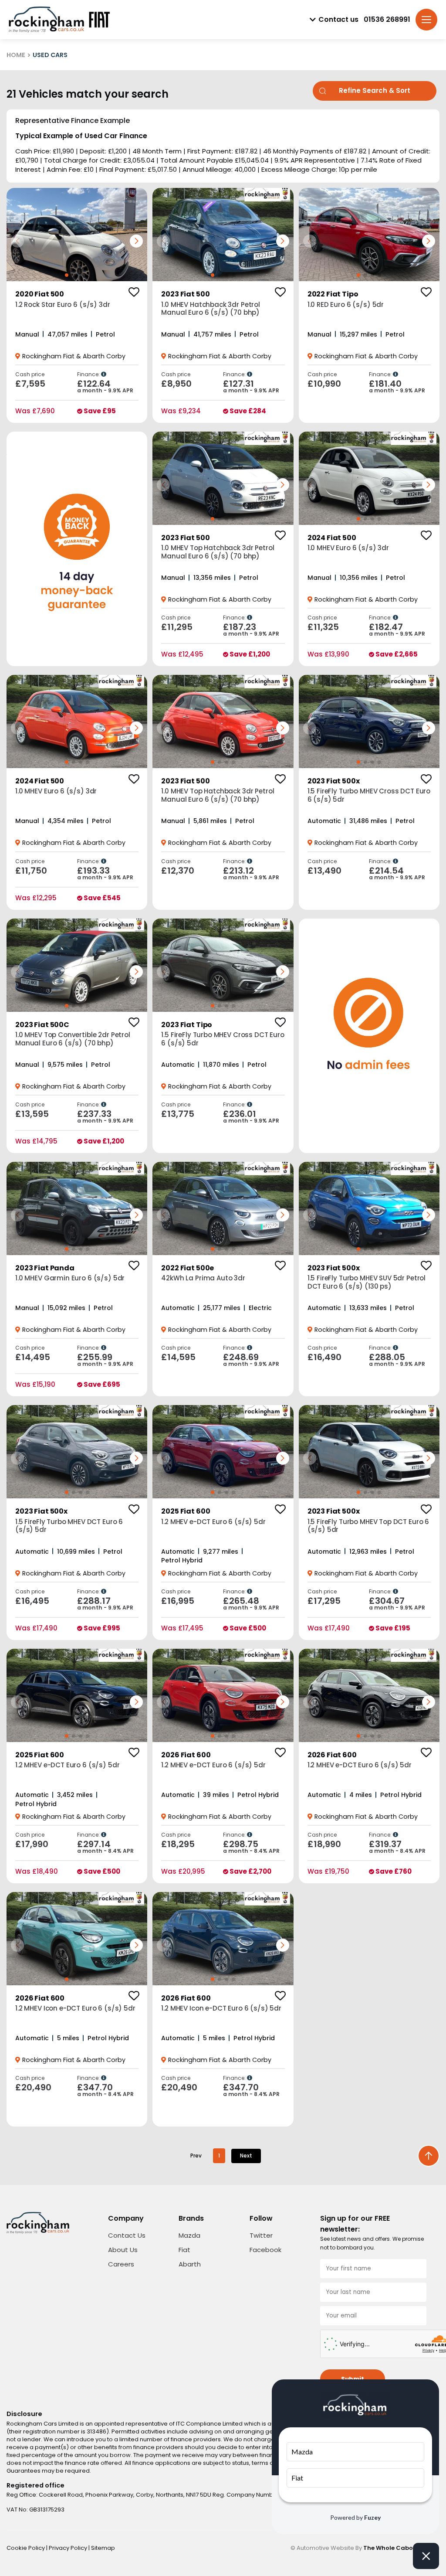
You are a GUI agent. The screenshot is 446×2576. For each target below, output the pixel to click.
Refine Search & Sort (375, 90)
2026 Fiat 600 (186, 1755)
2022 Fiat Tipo (333, 294)
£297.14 (105, 1847)
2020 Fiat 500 (40, 294)
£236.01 (251, 1116)
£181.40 (397, 386)
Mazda (189, 2235)
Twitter (261, 2235)
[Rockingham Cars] (46, 20)
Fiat (184, 2250)
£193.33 (105, 873)
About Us (123, 2250)
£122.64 (105, 386)
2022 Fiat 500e (188, 1268)
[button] (136, 241)
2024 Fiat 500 (332, 538)
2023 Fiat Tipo (187, 1025)
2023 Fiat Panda (45, 1268)
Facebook (265, 2250)
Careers (121, 2264)
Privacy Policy (69, 2548)
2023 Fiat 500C (42, 1025)
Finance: (89, 374)
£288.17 (105, 1603)
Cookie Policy (26, 2548)
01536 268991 (387, 20)
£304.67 (397, 1603)
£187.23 (251, 630)
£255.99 (105, 1360)
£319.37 (397, 1847)
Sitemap (103, 2548)
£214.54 (397, 873)
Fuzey (372, 2517)
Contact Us (127, 2235)
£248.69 (251, 1360)
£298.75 (251, 1847)
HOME (16, 55)
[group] (77, 235)
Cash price (30, 374)
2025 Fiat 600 (186, 1511)
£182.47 (397, 630)
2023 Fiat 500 (185, 294)
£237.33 (105, 1116)
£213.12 (251, 873)
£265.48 (251, 1603)
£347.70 (105, 2090)
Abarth (190, 2264)
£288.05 (397, 1360)
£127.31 (251, 386)
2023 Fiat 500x (334, 781)
